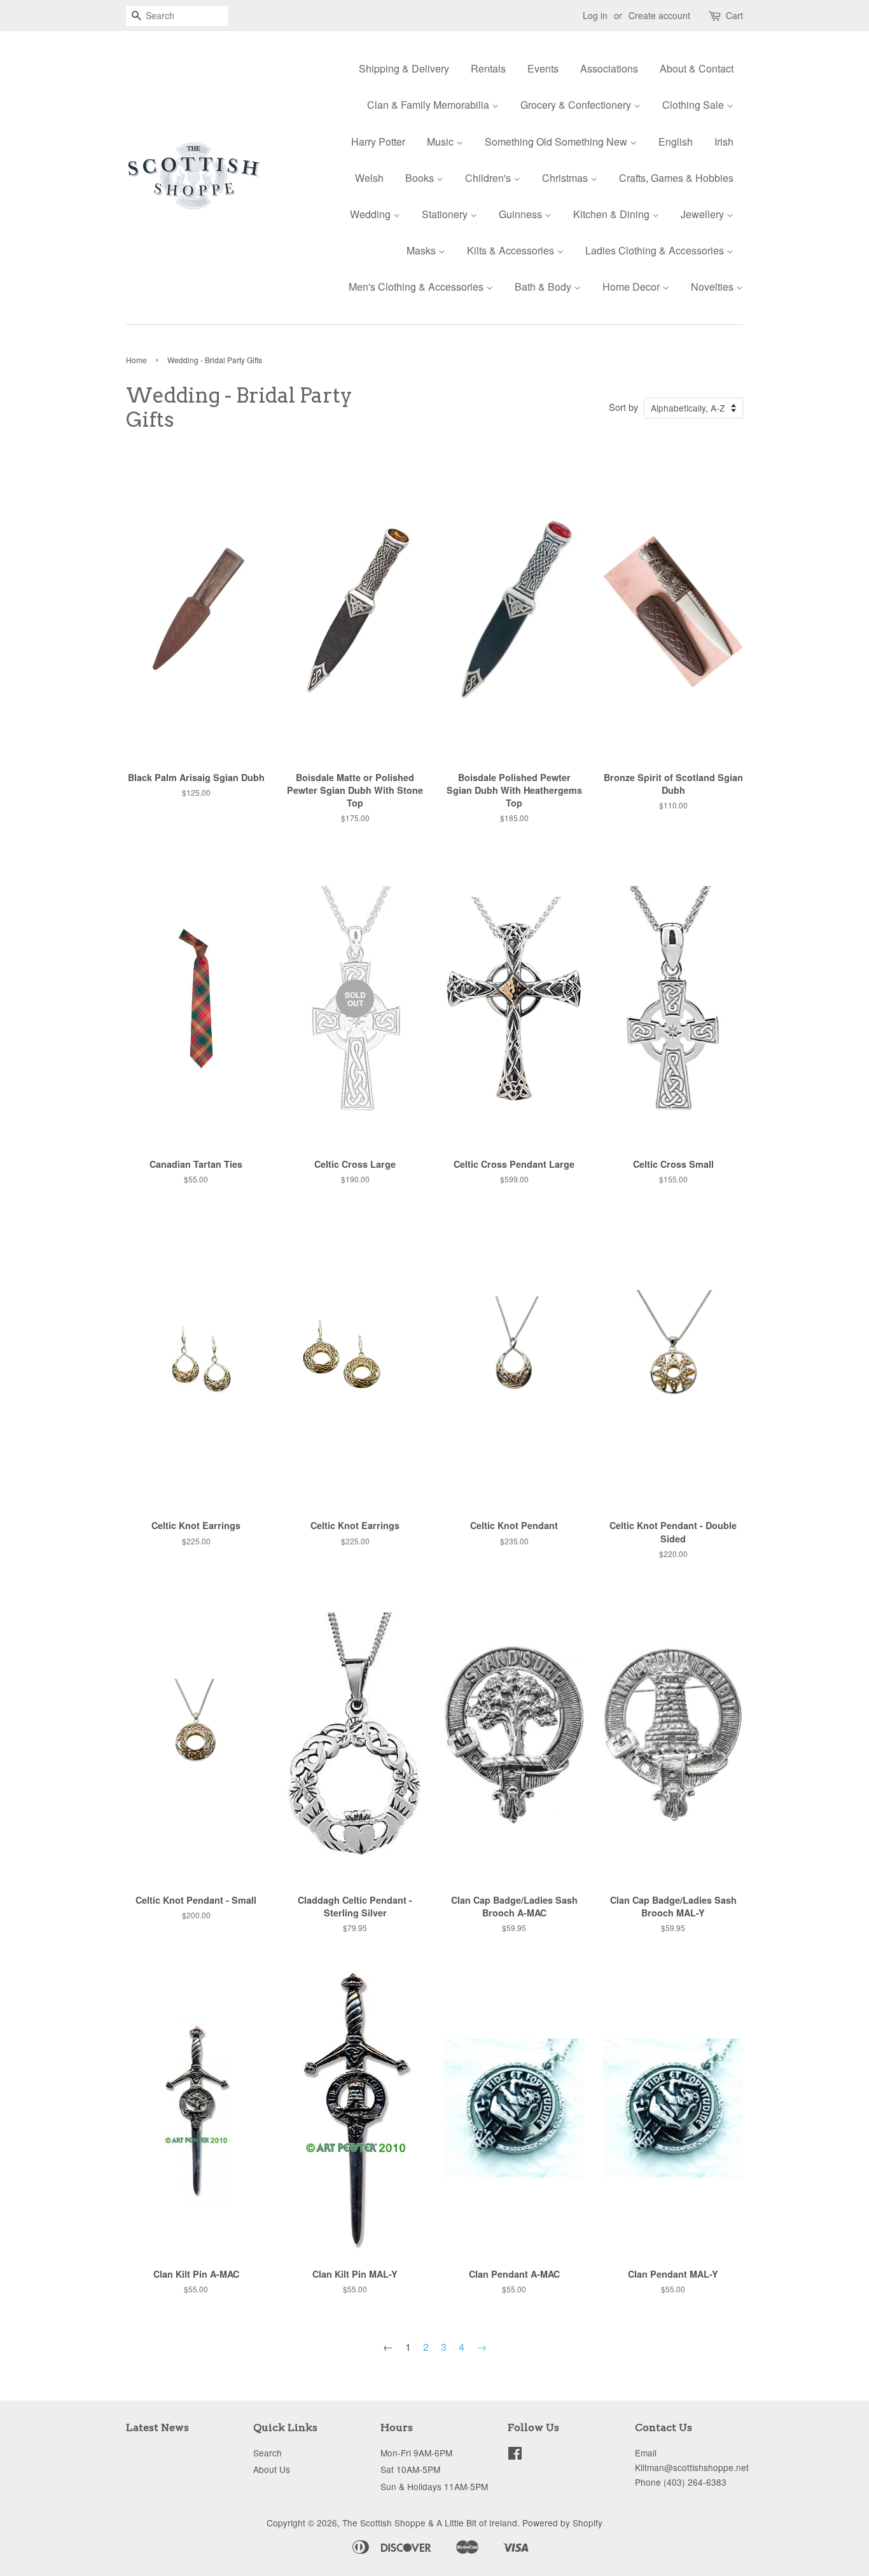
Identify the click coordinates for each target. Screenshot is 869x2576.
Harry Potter (378, 142)
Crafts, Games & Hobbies (676, 178)
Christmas (566, 178)
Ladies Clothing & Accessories (656, 250)
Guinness (522, 214)
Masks (422, 250)
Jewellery (704, 214)
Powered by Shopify (562, 2523)
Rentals (488, 68)
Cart (734, 15)
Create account (659, 15)
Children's (489, 178)
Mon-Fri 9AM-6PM (416, 2453)
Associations (609, 68)
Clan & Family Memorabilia (429, 105)
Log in (595, 15)
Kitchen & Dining (613, 214)
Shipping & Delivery (404, 68)
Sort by (623, 407)
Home (136, 360)
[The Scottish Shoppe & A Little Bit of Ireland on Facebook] (515, 2455)
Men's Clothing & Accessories (417, 287)
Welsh (369, 178)
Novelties (713, 287)
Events (543, 68)
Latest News (157, 2427)
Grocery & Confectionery (577, 105)
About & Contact (697, 68)
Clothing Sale (694, 105)
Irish (724, 142)
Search (268, 2453)
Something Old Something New (557, 142)
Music (441, 142)
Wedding (372, 214)
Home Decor (632, 287)
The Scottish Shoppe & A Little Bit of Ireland (430, 2523)
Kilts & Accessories (512, 250)
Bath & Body (544, 287)
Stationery (446, 214)
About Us (272, 2469)
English (676, 142)
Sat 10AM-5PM (410, 2469)
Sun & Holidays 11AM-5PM (434, 2486)
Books (421, 178)
